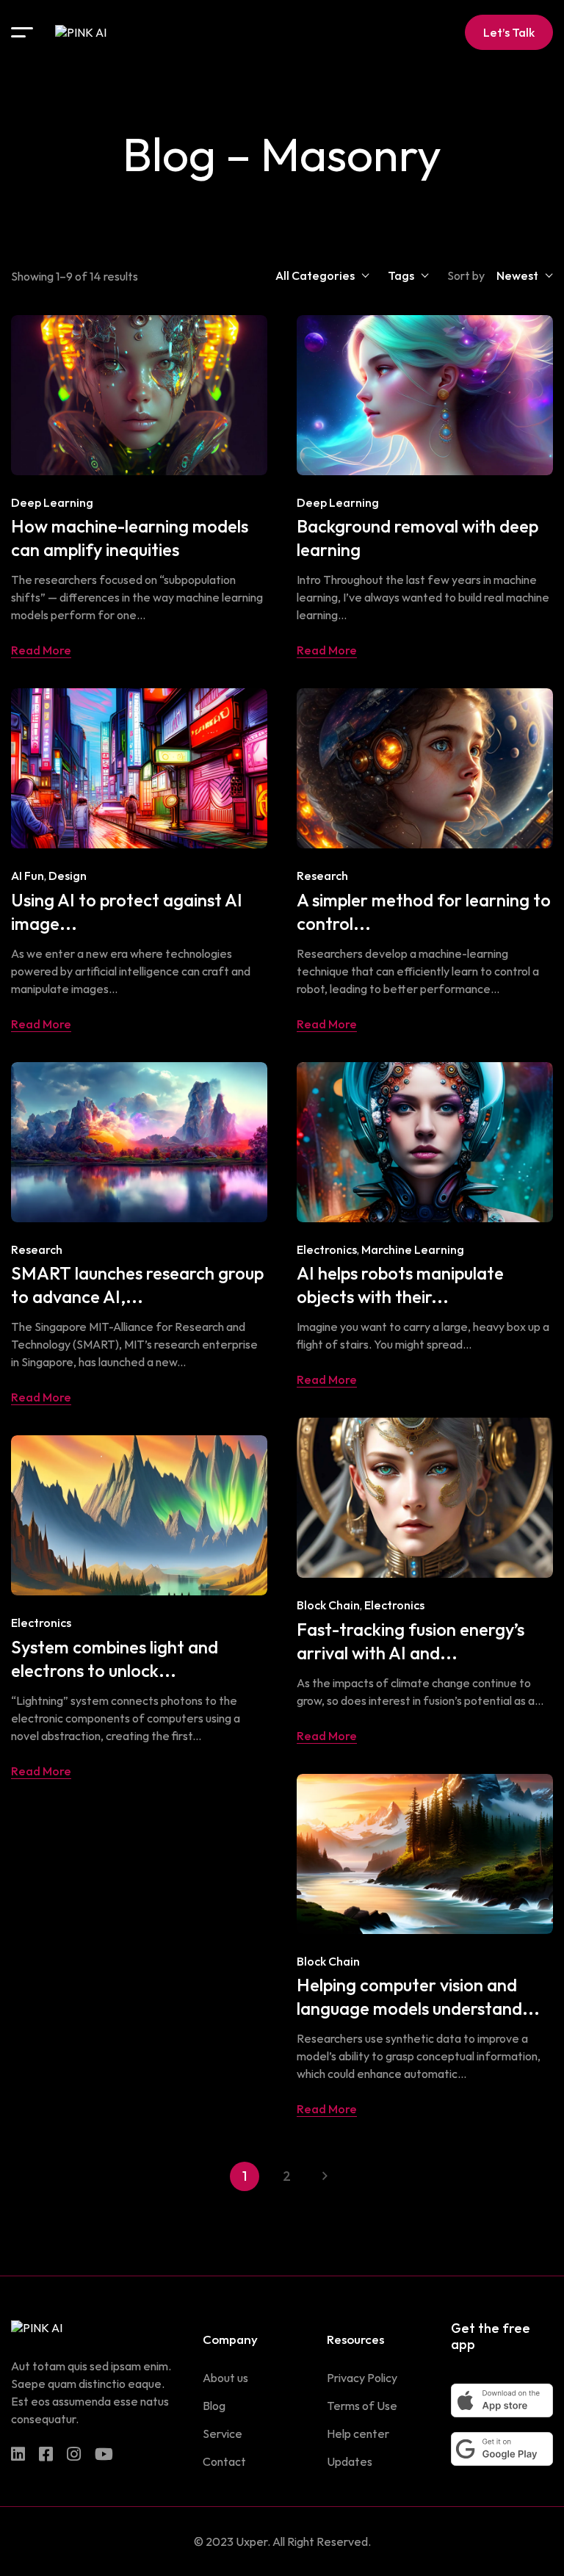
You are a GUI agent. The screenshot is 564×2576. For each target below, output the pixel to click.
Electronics (327, 1249)
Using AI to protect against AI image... (127, 912)
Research (322, 876)
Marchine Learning (413, 1249)
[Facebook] (46, 2454)
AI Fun (28, 876)
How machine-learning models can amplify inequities (130, 538)
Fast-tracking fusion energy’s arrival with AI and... (411, 1641)
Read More (41, 650)
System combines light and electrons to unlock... (115, 1659)
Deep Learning (52, 502)
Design (68, 876)
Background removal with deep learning (417, 538)
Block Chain (328, 1605)
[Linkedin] (18, 2454)
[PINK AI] (81, 32)
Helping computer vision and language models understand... (418, 1996)
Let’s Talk (509, 32)
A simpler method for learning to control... (424, 912)
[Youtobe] (104, 2454)
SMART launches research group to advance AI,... (137, 1285)
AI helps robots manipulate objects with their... (400, 1285)
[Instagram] (74, 2454)
